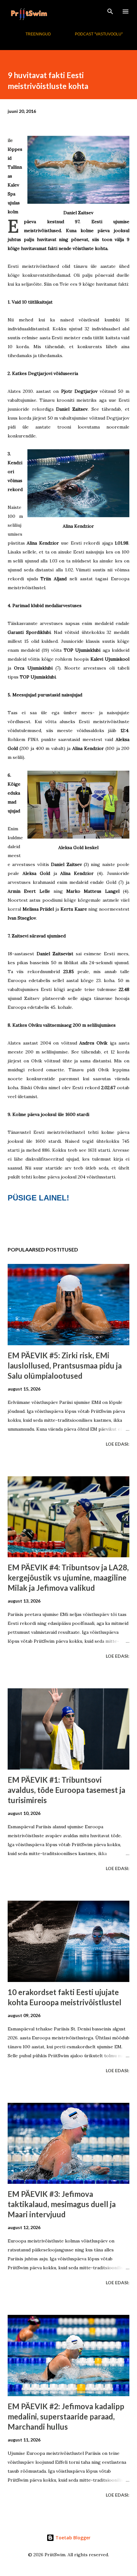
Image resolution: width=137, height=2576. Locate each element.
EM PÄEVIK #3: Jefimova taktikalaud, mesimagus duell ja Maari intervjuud (62, 2204)
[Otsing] (110, 11)
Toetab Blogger (72, 2538)
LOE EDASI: (118, 1444)
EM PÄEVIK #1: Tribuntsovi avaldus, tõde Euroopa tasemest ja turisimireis (66, 1790)
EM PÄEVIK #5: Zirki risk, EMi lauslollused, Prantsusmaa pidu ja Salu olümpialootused (65, 1365)
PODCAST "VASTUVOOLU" (99, 34)
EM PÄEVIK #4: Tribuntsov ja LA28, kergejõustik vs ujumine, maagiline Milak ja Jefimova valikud (68, 1578)
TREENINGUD (38, 34)
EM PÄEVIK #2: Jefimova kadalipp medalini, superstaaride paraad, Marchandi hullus (66, 2416)
